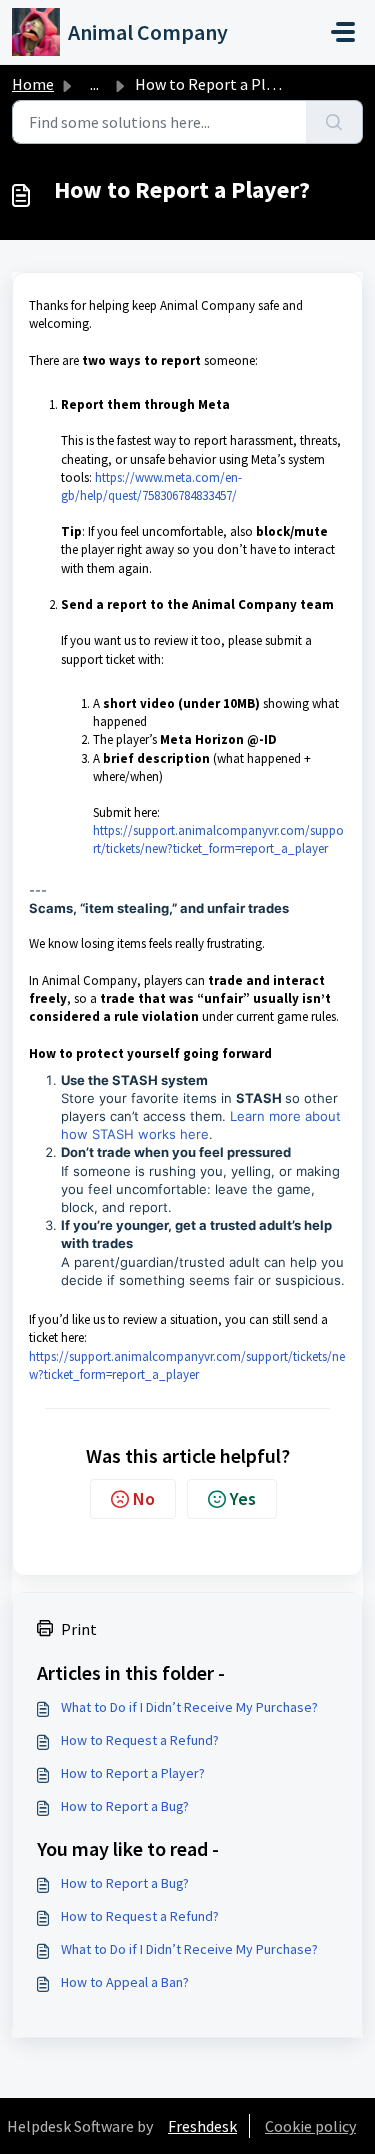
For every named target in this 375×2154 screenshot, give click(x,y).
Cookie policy (310, 2126)
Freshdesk (202, 2126)
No (144, 1498)
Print (79, 1629)
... (94, 84)
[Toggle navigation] (343, 32)
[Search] (334, 122)
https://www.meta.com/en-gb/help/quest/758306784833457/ (151, 486)
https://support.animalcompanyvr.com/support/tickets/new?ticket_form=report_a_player (218, 839)
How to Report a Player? (133, 1773)
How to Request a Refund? (140, 1740)
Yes (243, 1498)
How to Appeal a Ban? (125, 1982)
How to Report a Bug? (125, 1806)
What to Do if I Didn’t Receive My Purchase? (189, 1707)
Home (33, 84)
